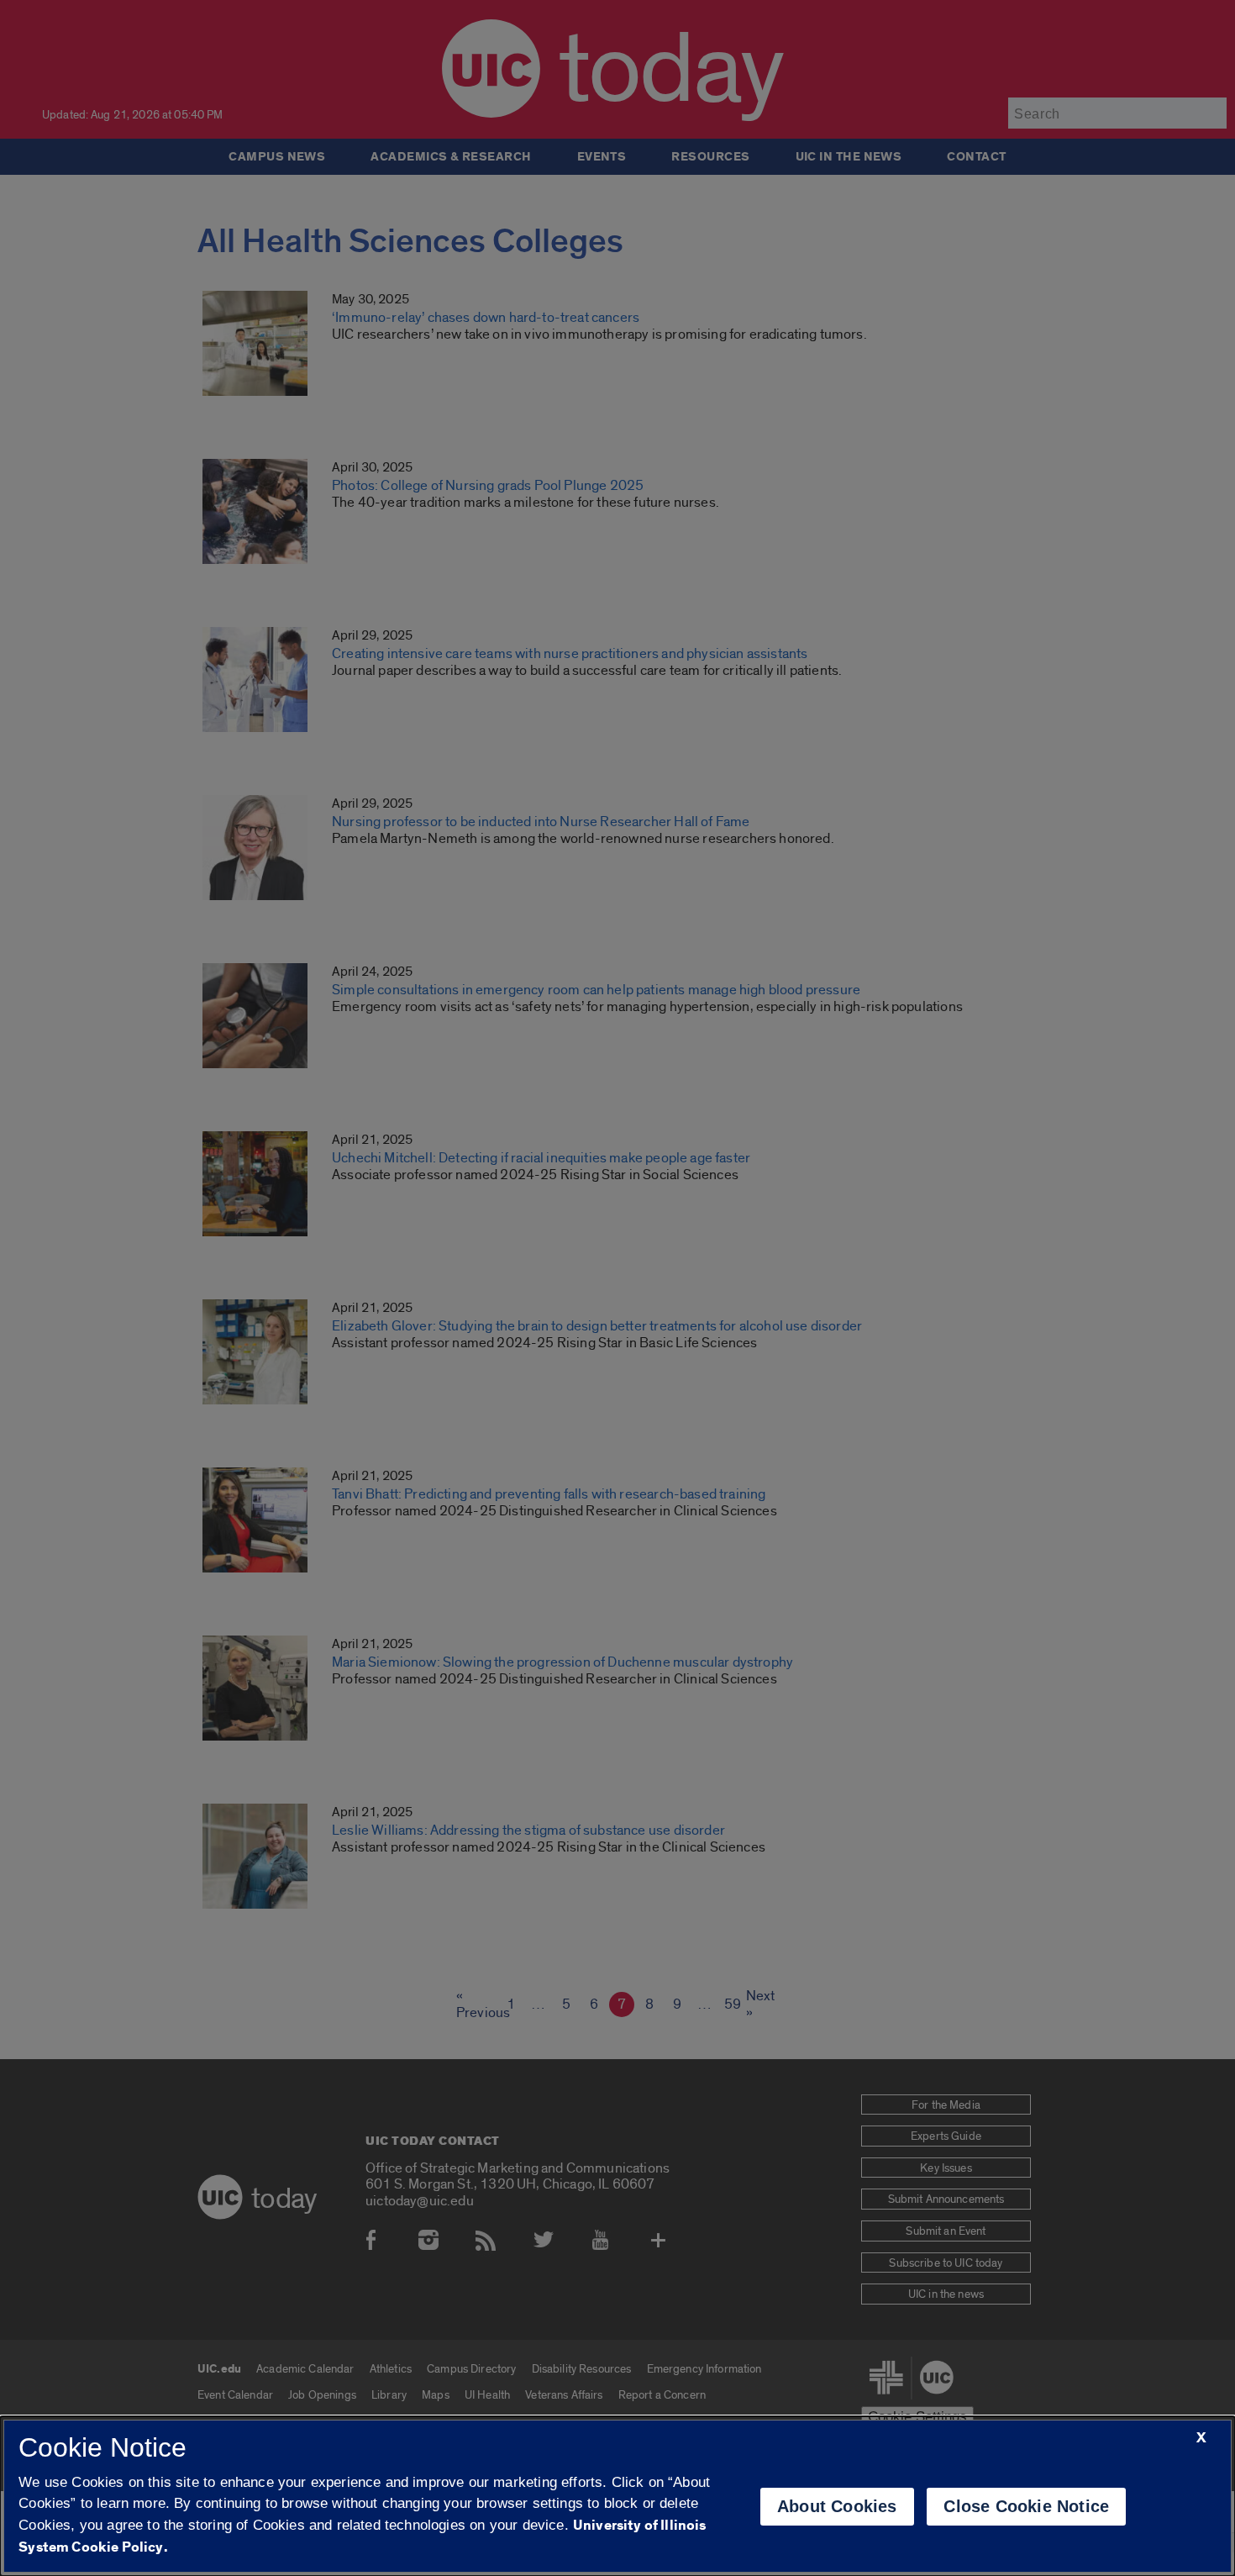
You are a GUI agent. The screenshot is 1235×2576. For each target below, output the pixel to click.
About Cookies (837, 2506)
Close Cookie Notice (1026, 2506)
